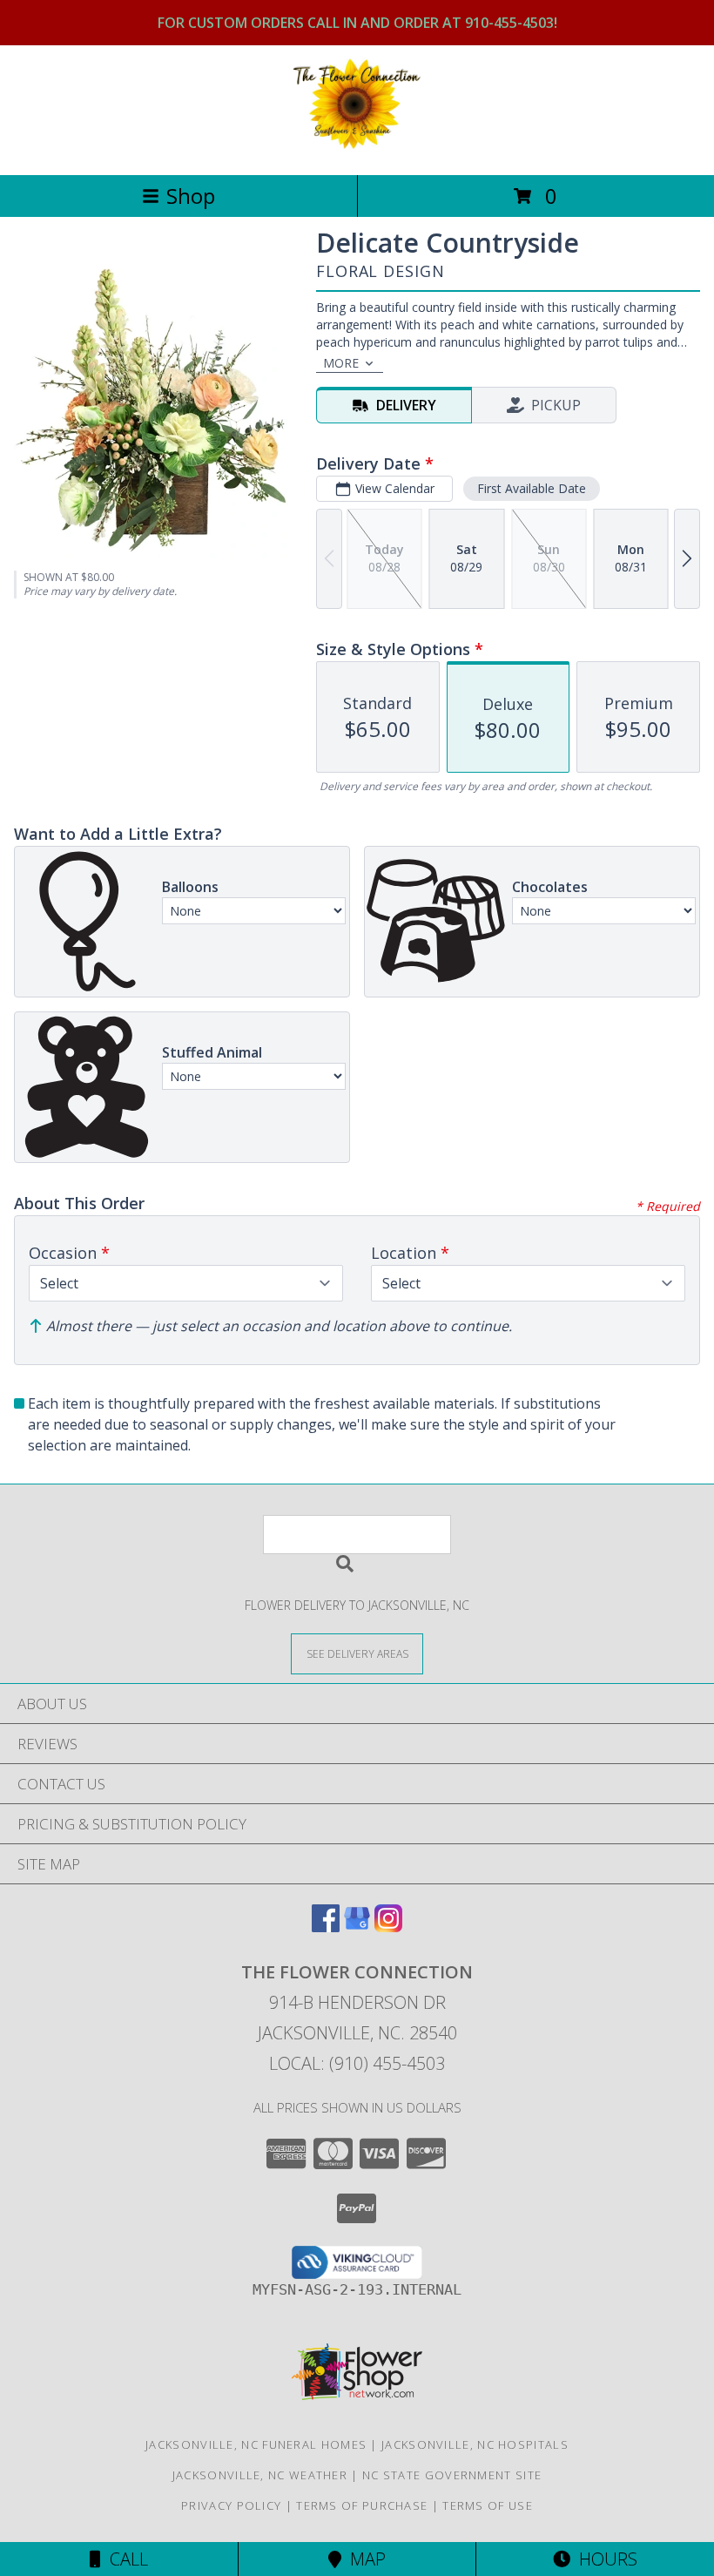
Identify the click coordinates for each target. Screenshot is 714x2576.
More (341, 363)
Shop (191, 196)
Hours (604, 2559)
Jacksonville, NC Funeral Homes (256, 2444)
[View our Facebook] (326, 1927)
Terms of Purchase (362, 2505)
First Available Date (532, 488)
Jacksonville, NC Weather (260, 2475)
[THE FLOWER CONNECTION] (357, 149)
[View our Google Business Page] (357, 1927)
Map (364, 2559)
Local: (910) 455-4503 (357, 2063)
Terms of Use (488, 2505)
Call (125, 2559)
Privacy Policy (231, 2505)
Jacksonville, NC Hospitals (475, 2444)
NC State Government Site (452, 2475)
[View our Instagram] (388, 1927)
